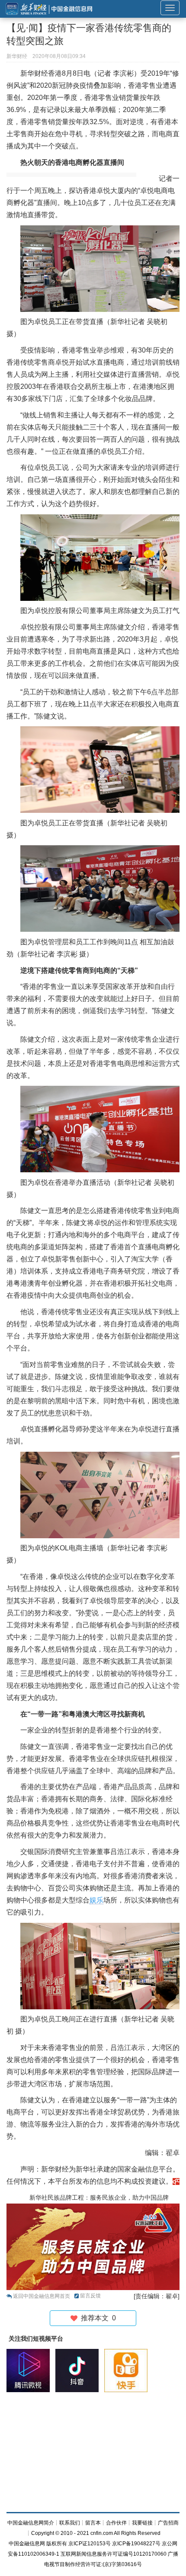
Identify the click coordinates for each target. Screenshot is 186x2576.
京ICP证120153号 (90, 2544)
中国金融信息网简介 (31, 2523)
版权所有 (57, 2544)
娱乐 (96, 1900)
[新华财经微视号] (30, 2371)
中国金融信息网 (27, 2544)
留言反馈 (90, 2296)
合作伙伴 (116, 2523)
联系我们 (70, 2523)
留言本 (93, 2523)
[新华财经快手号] (128, 2371)
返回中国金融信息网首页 (42, 2296)
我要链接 (142, 2523)
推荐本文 (97, 2318)
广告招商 (168, 2523)
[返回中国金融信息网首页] (176, 2181)
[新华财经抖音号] (79, 2371)
